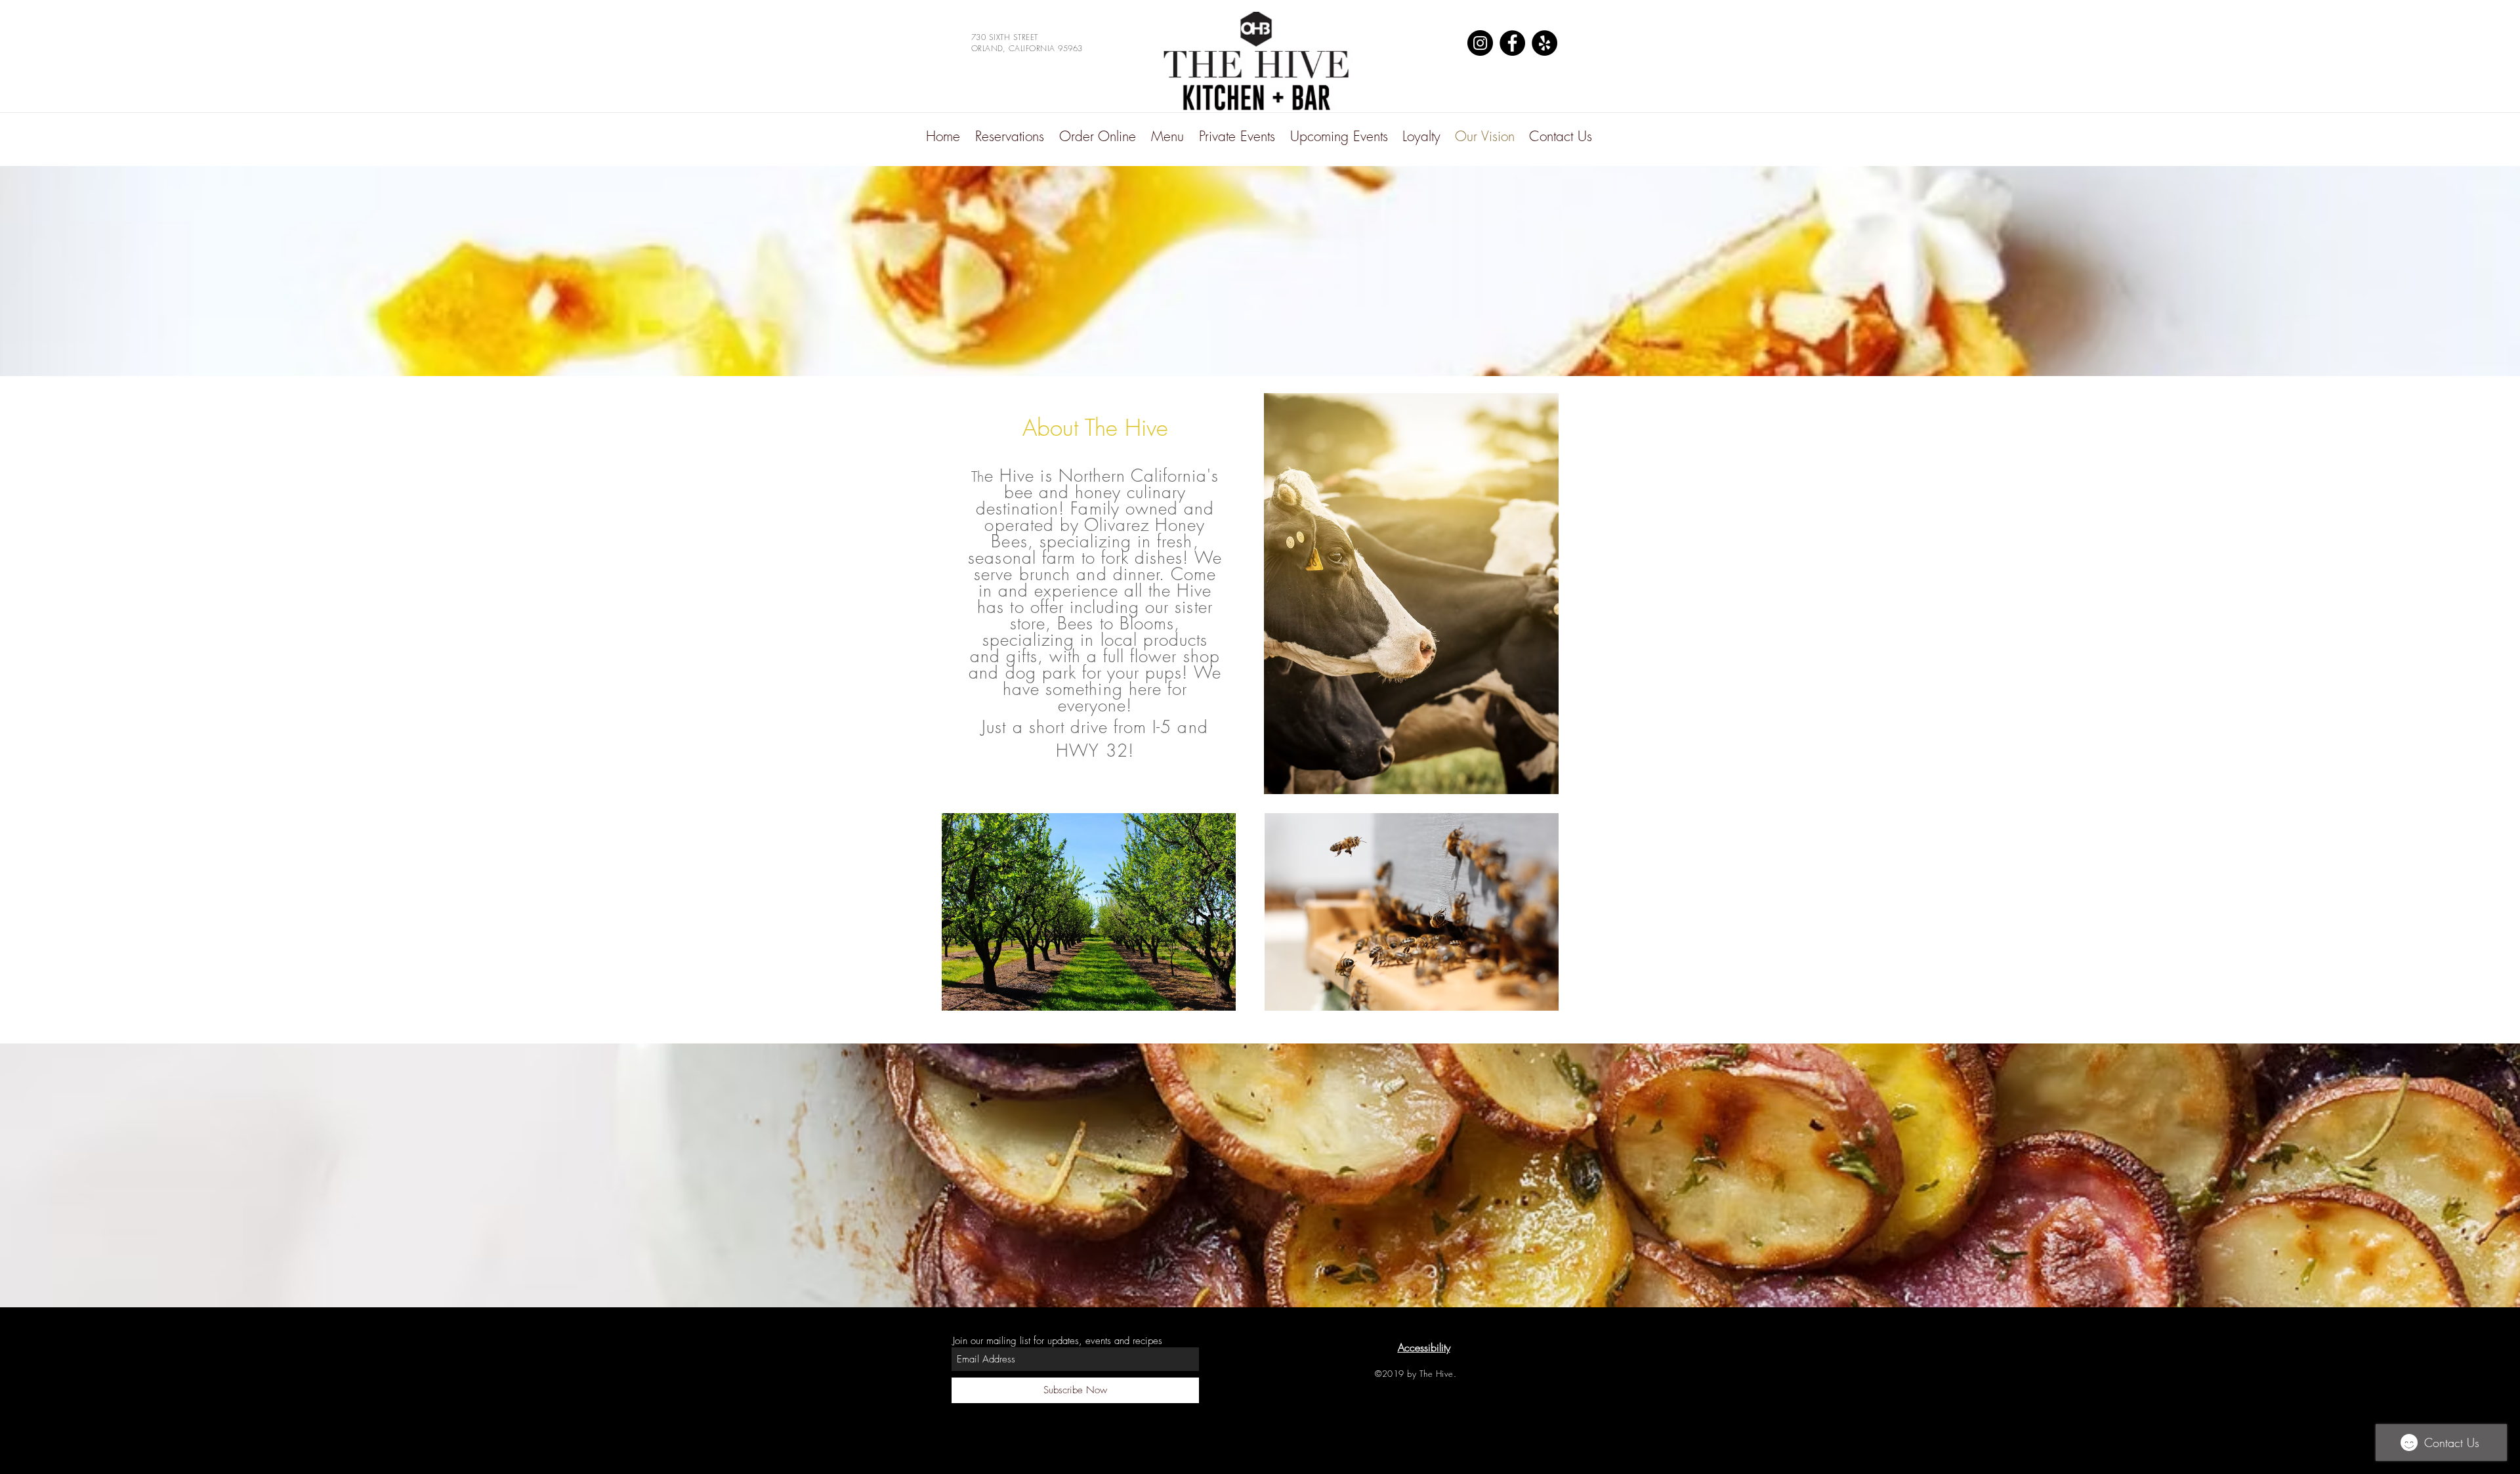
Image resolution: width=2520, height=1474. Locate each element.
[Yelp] (1544, 43)
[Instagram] (1480, 43)
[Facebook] (1512, 43)
